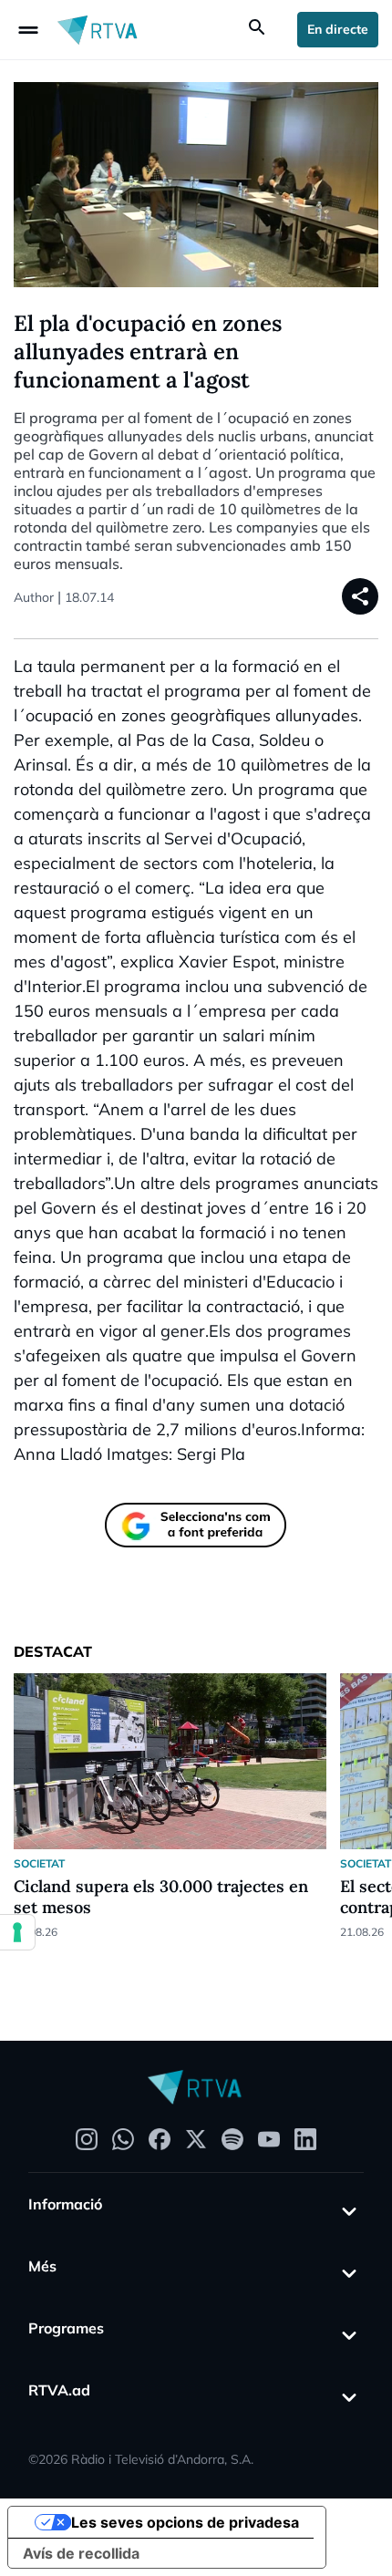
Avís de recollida (81, 2553)
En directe (338, 29)
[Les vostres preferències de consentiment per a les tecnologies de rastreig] (17, 1932)
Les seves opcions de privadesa (185, 2522)
